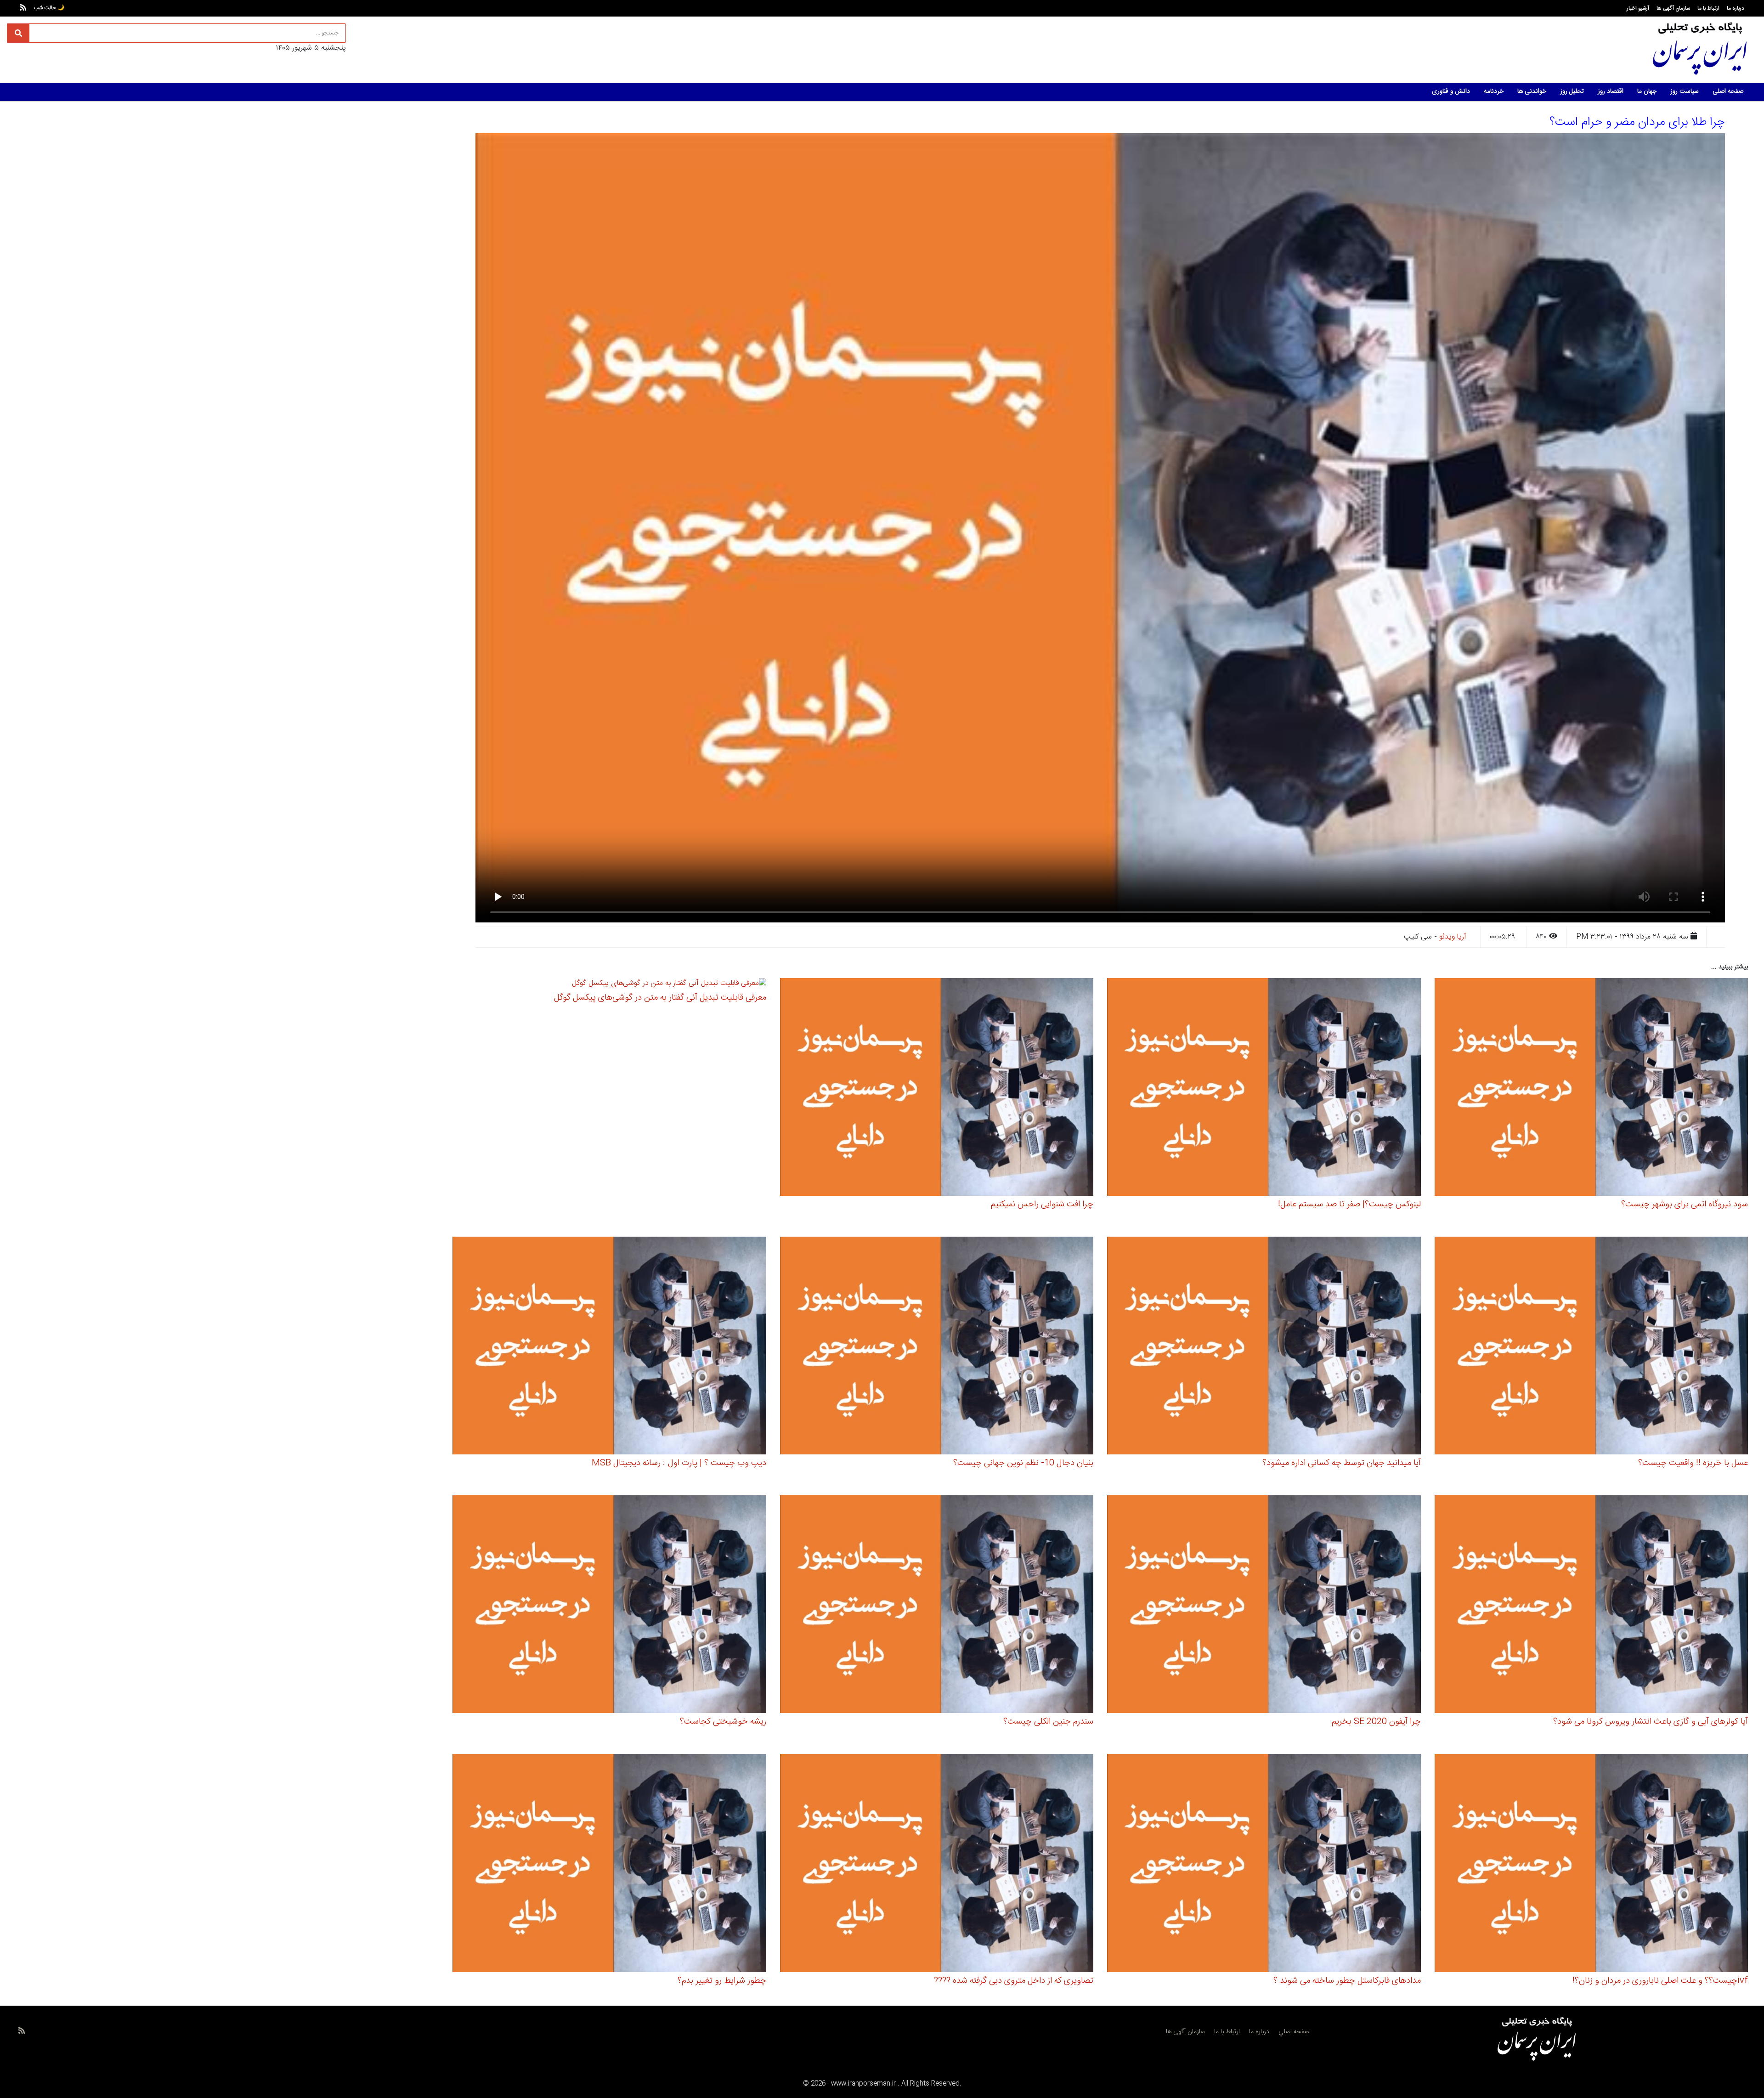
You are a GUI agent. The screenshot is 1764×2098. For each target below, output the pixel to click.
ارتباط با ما (1708, 8)
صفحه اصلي (1294, 2032)
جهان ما (1647, 91)
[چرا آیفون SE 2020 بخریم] (1264, 1606)
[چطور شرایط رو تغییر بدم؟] (609, 1864)
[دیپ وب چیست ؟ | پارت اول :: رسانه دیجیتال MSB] (609, 1347)
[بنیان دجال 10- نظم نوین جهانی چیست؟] (937, 1347)
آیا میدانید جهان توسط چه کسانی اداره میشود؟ (1342, 1463)
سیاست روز (1685, 91)
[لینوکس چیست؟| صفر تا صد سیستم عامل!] (1264, 1089)
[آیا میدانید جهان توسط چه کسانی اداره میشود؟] (1264, 1347)
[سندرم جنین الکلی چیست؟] (937, 1606)
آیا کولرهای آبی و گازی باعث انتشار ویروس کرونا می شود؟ (1651, 1722)
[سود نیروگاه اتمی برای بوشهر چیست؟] (1592, 1089)
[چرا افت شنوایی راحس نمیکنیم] (937, 1089)
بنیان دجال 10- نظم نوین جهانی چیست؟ (1023, 1463)
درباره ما (1736, 8)
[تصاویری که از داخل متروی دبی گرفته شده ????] (937, 1864)
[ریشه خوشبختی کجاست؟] (609, 1606)
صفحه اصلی (1728, 91)
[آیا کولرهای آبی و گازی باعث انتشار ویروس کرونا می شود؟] (1592, 1606)
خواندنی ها (1532, 91)
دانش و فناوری (1451, 91)
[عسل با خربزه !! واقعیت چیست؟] (1592, 1347)
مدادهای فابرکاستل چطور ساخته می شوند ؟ (1347, 1981)
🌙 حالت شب (49, 8)
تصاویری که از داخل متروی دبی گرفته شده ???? (1014, 1981)
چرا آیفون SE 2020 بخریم (1376, 1722)
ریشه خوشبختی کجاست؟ (723, 1722)
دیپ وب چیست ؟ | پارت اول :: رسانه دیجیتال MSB (679, 1463)
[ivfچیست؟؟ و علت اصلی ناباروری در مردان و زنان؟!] (1592, 1864)
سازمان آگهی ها (1673, 8)
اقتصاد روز (1611, 91)
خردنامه (1494, 91)
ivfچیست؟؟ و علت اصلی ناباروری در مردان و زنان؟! (1660, 1981)
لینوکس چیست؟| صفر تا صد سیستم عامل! (1349, 1205)
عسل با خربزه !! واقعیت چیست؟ (1693, 1463)
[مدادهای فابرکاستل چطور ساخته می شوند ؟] (1264, 1864)
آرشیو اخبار (1638, 8)
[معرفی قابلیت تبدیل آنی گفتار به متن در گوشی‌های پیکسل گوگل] (669, 985)
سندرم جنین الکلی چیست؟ (1048, 1722)
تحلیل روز (1572, 91)
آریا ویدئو (1453, 937)
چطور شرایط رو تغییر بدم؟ (722, 1981)
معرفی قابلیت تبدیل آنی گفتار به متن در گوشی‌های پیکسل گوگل (660, 998)
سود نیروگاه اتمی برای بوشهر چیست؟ (1685, 1205)
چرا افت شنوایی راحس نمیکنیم (1042, 1205)
